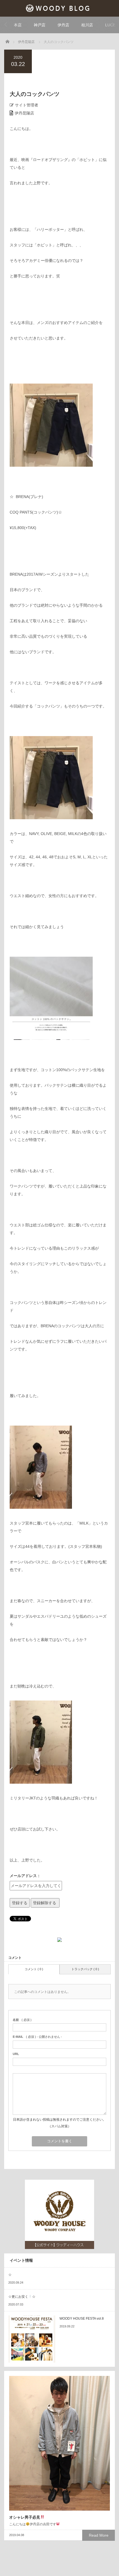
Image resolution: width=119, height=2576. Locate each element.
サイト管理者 (27, 105)
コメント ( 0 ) (34, 1969)
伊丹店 (63, 25)
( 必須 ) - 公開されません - (37, 2037)
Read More (99, 2535)
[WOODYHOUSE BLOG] (60, 8)
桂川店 (87, 25)
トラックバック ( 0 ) (85, 1969)
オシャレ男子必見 (25, 2517)
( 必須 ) (22, 2020)
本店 (18, 25)
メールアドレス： (25, 1876)
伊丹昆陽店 (24, 113)
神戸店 (40, 25)
